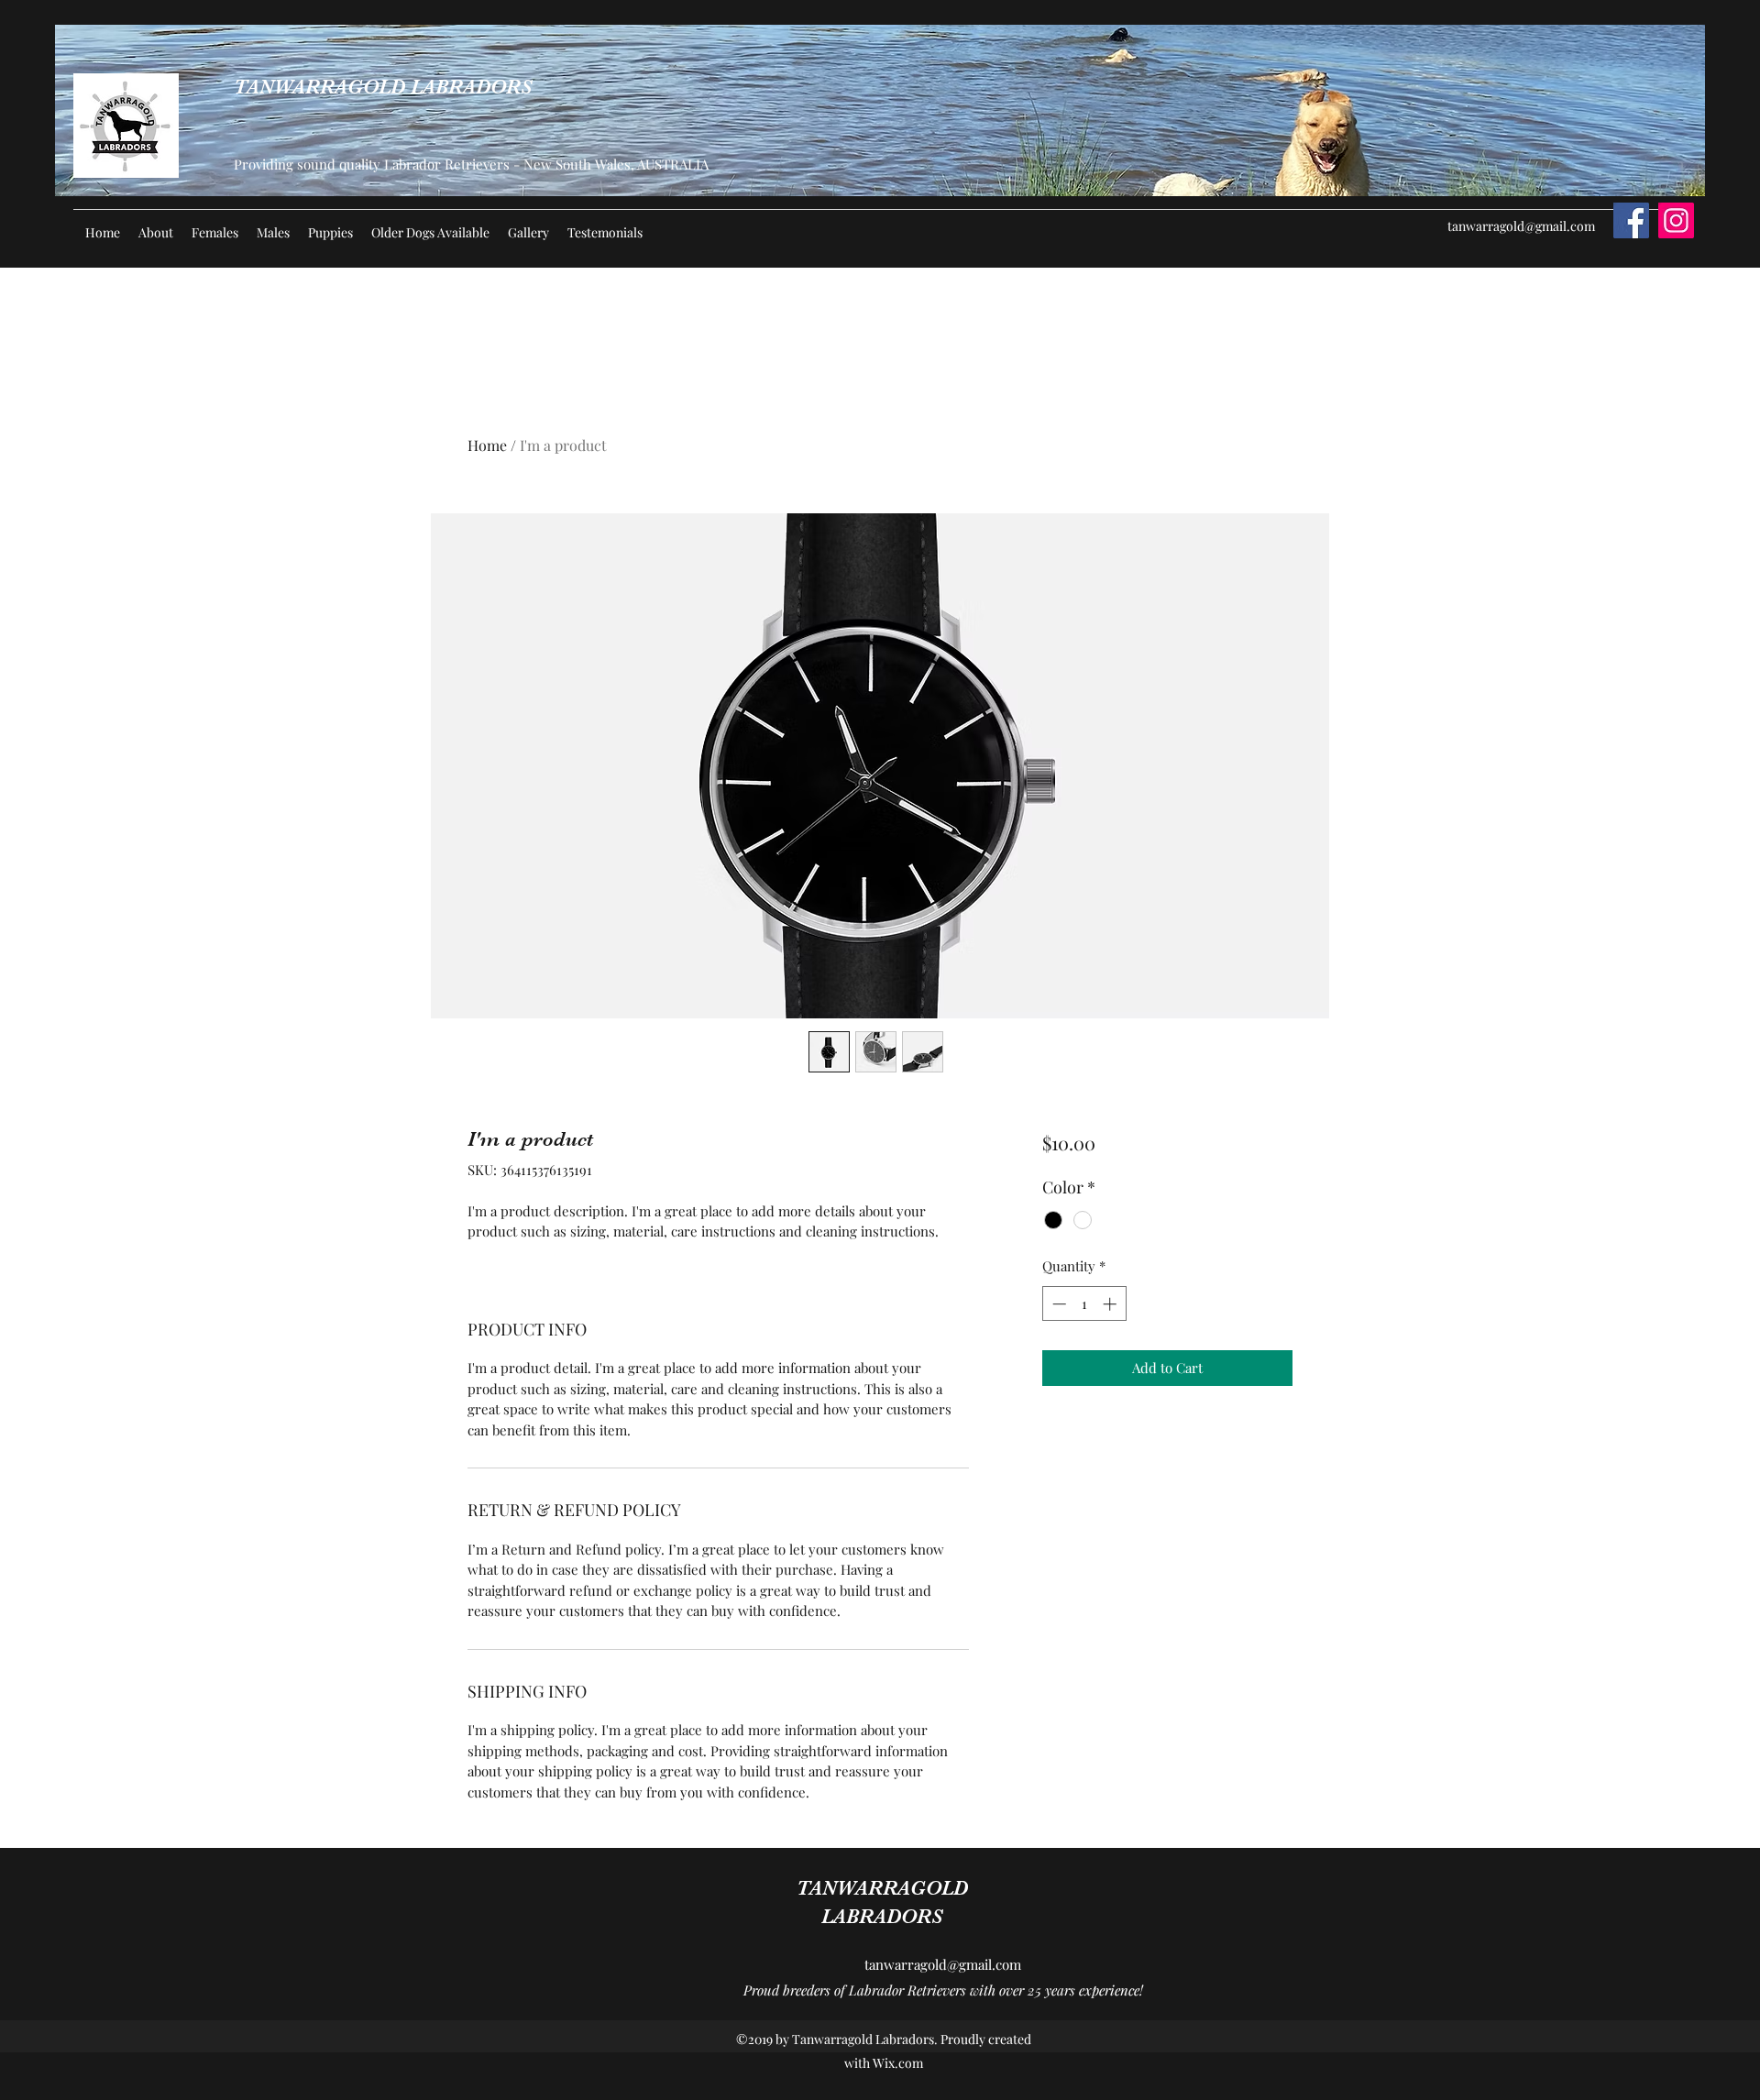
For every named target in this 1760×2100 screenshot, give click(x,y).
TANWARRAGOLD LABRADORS (383, 87)
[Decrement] (1057, 1304)
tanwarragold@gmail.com (1521, 226)
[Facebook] (1631, 220)
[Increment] (1111, 1304)
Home (487, 445)
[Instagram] (1676, 220)
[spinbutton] (1084, 1304)
